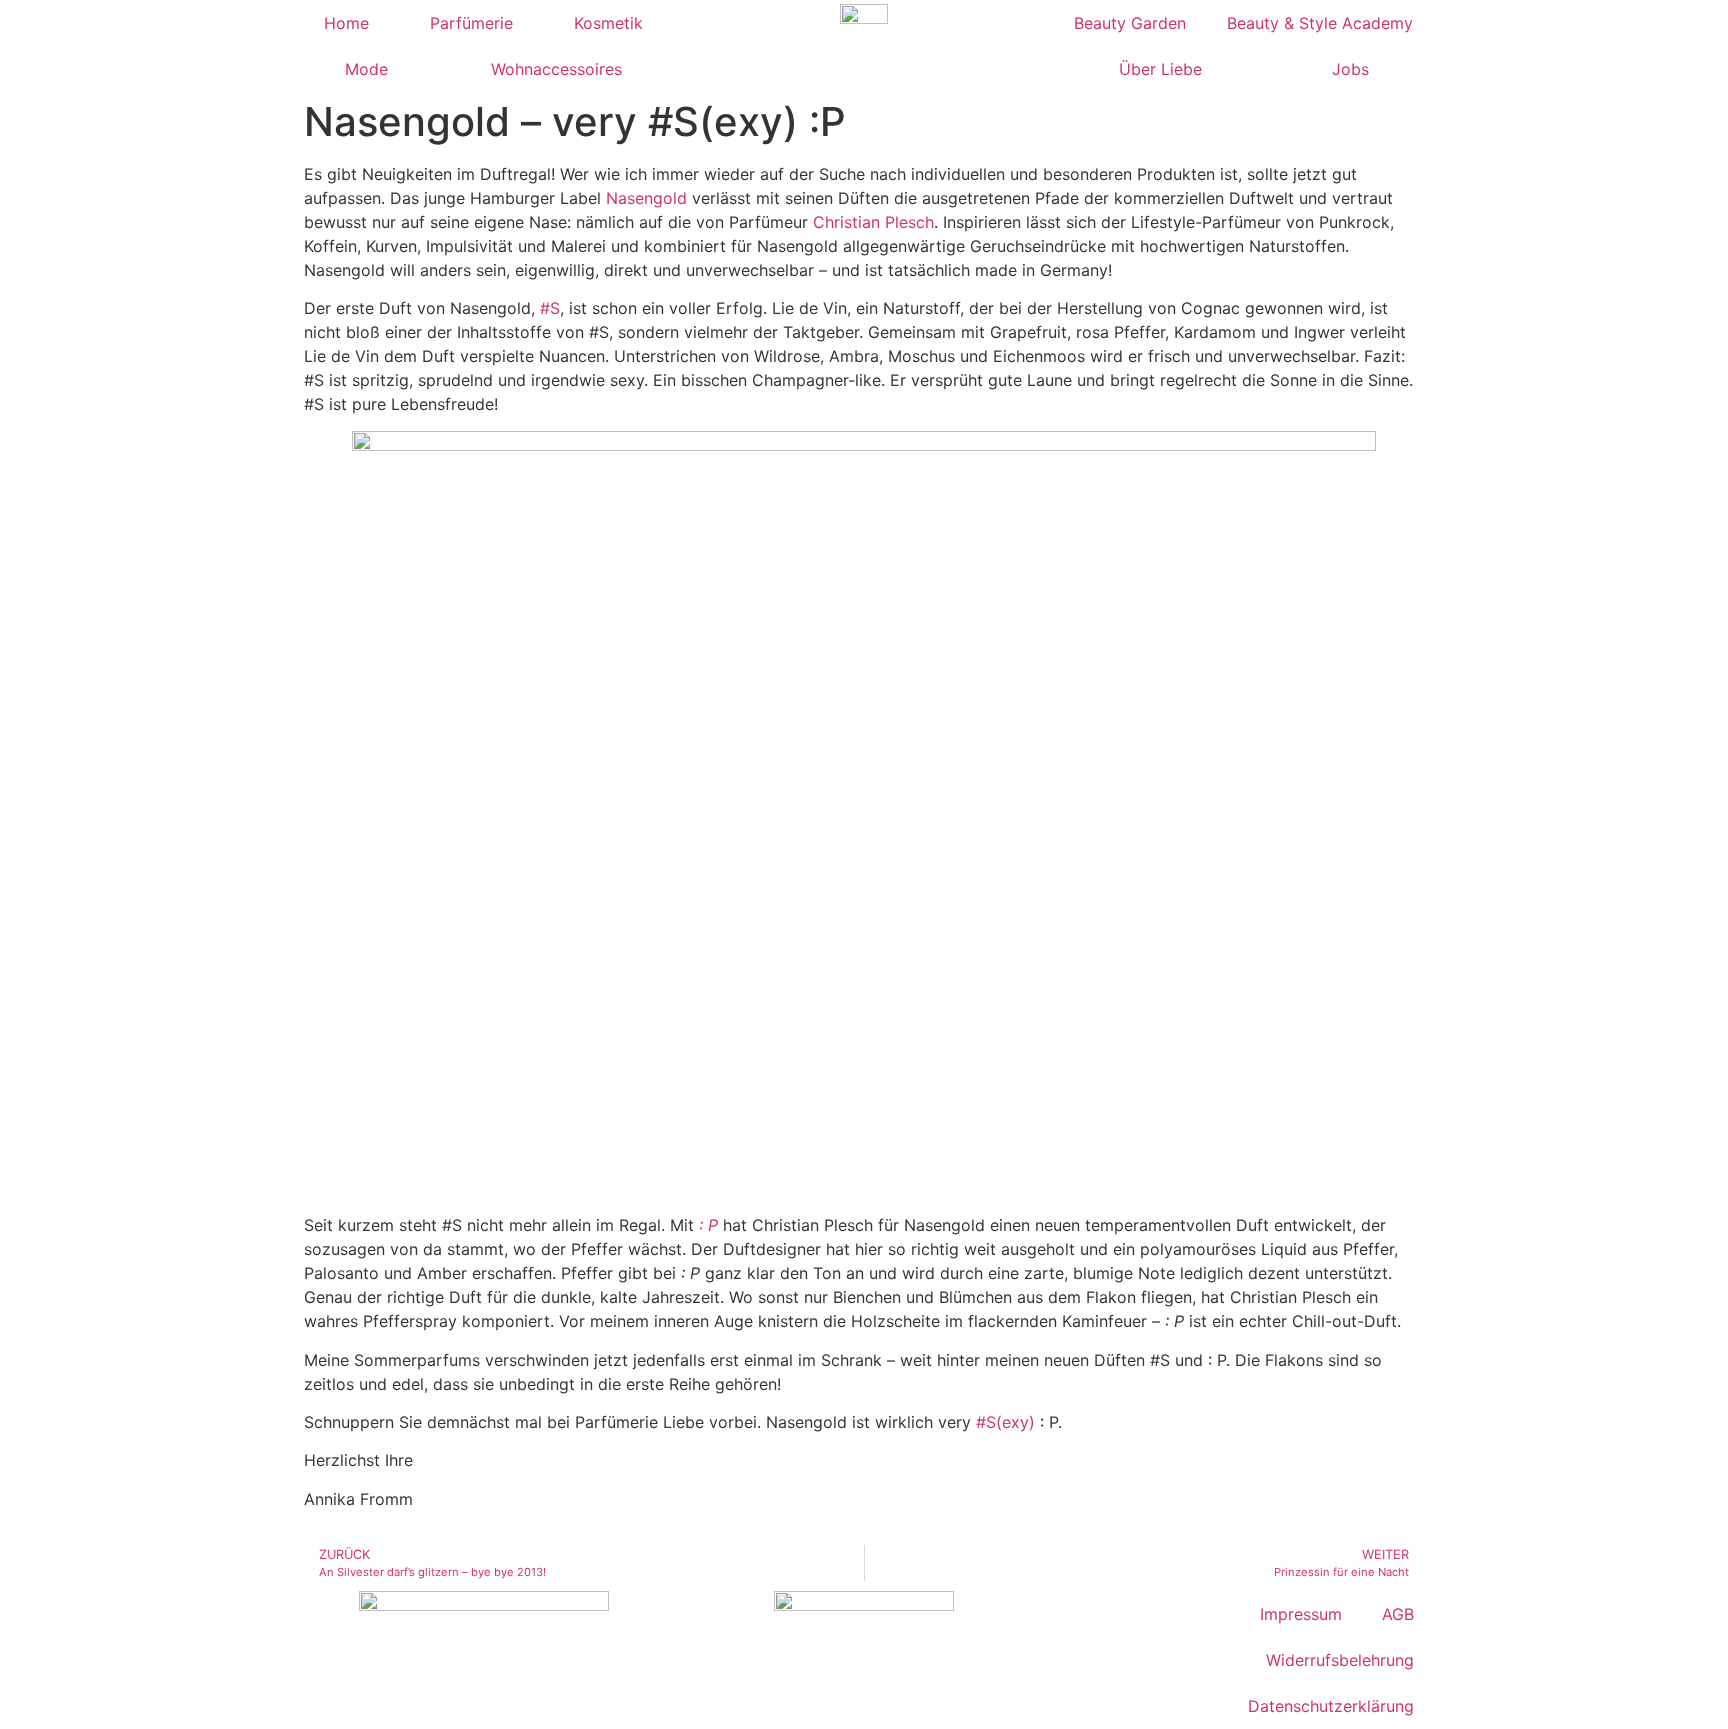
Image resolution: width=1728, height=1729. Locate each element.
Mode (366, 69)
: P (708, 1225)
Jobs (1350, 69)
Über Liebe (1160, 69)
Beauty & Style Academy (1320, 23)
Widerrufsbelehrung (1340, 1660)
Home (346, 23)
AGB (1398, 1614)
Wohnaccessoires (556, 69)
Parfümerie (471, 23)
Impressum (1301, 1614)
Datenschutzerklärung (1331, 1706)
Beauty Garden (1130, 23)
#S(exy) (1005, 1422)
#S (550, 308)
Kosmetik (608, 23)
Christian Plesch (873, 222)
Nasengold (646, 198)
